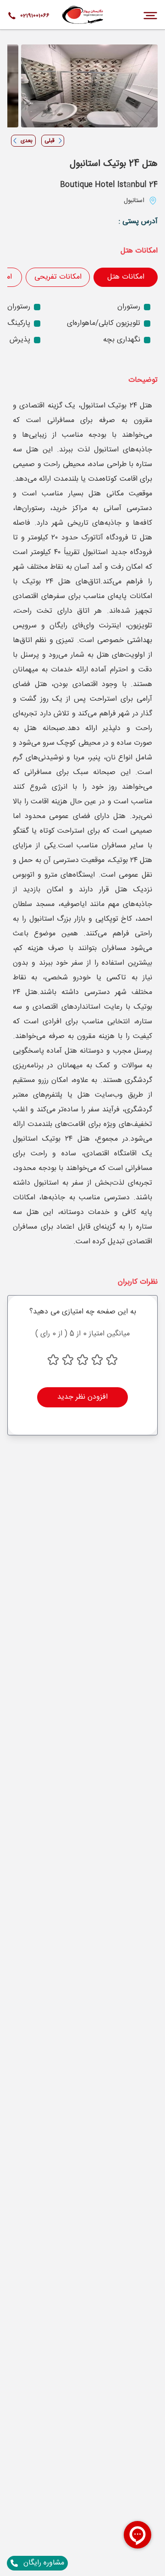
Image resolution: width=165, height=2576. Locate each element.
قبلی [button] (49, 141)
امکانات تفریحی (58, 277)
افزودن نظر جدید (82, 1397)
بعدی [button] (27, 141)
